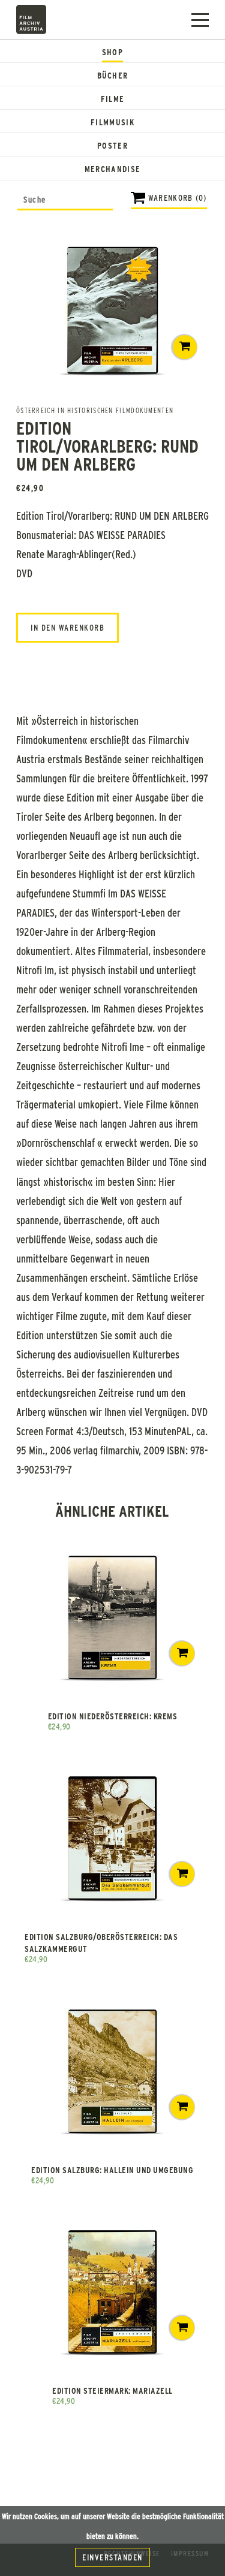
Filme (113, 99)
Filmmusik (112, 122)
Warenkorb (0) (178, 198)
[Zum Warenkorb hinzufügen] (185, 347)
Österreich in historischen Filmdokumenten (95, 410)
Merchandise (112, 169)
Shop (112, 52)
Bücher (113, 75)
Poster (112, 145)
